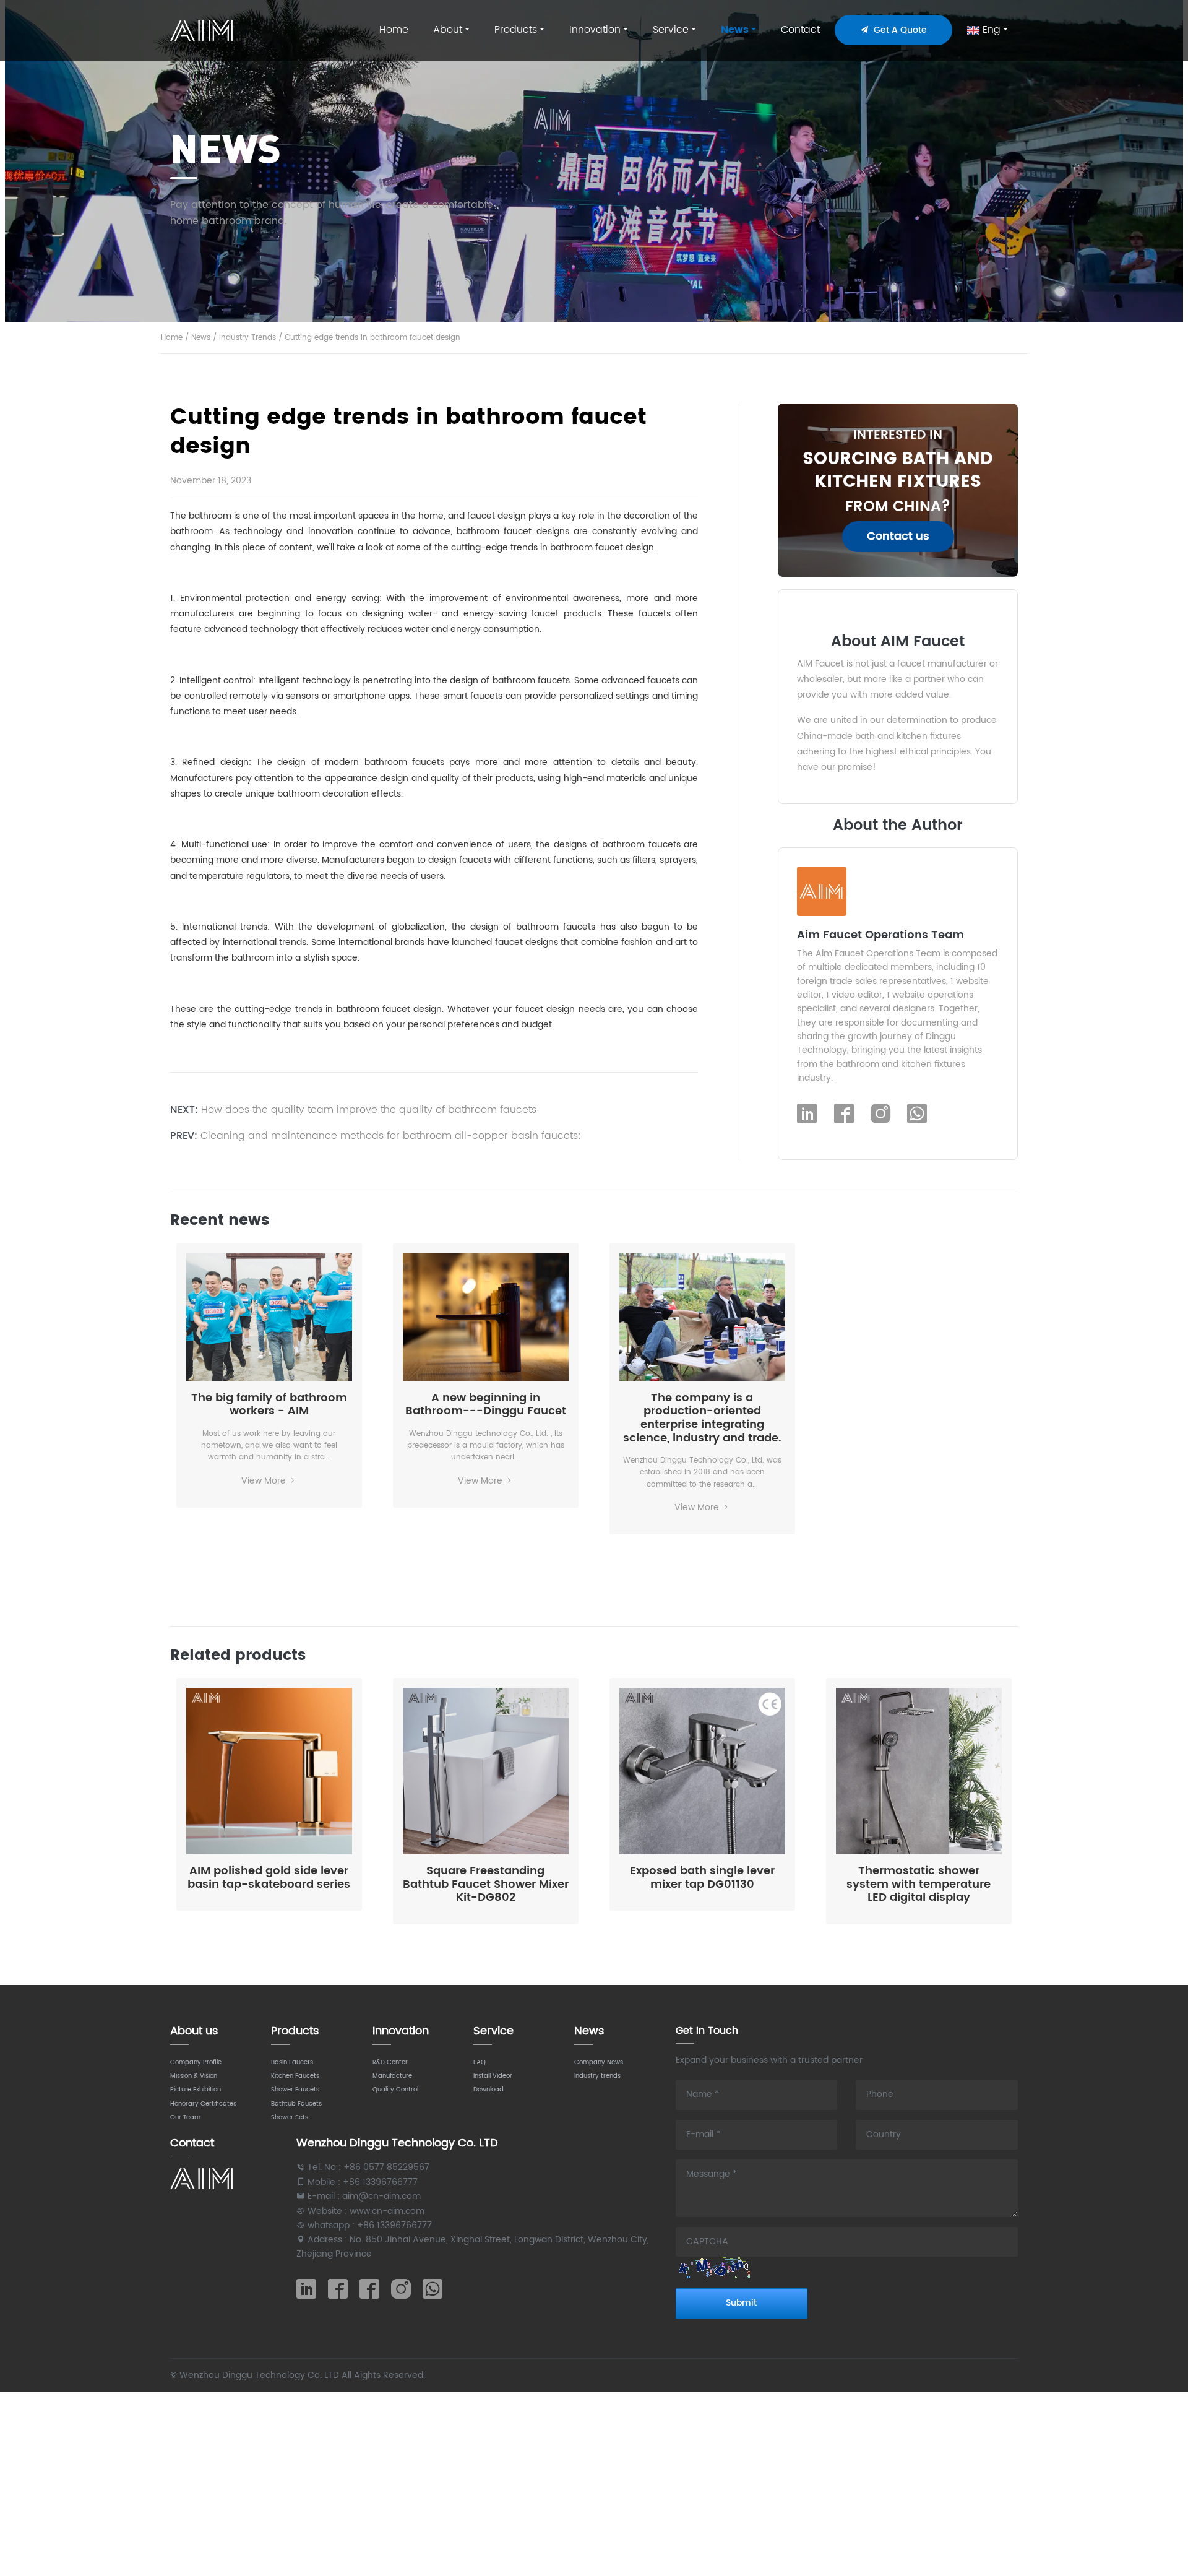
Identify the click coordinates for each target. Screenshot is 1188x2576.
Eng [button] (990, 30)
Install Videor (493, 2076)
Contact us (898, 536)
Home (394, 30)
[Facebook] (844, 1115)
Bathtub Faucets (296, 2104)
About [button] (448, 30)
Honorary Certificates (203, 2104)
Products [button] (516, 30)
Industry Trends (247, 338)
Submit (741, 2303)
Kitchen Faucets (295, 2076)
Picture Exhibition (196, 2090)
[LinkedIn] (807, 1115)
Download (489, 2090)
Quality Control (395, 2090)
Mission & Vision (194, 2076)
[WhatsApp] (917, 1115)
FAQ (480, 2062)
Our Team (185, 2117)
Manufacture (392, 2076)
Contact (800, 30)
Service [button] (671, 30)
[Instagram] (880, 1115)
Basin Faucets (292, 2062)
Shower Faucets (295, 2090)
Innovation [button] (595, 30)
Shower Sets (290, 2117)
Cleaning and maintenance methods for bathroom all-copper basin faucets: (391, 1136)
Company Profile (196, 2062)
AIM (203, 30)
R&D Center (390, 2062)
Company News (599, 2062)
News (201, 338)
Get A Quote (898, 30)
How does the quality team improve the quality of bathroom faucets (369, 1110)
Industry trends (597, 2076)
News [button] (735, 30)
